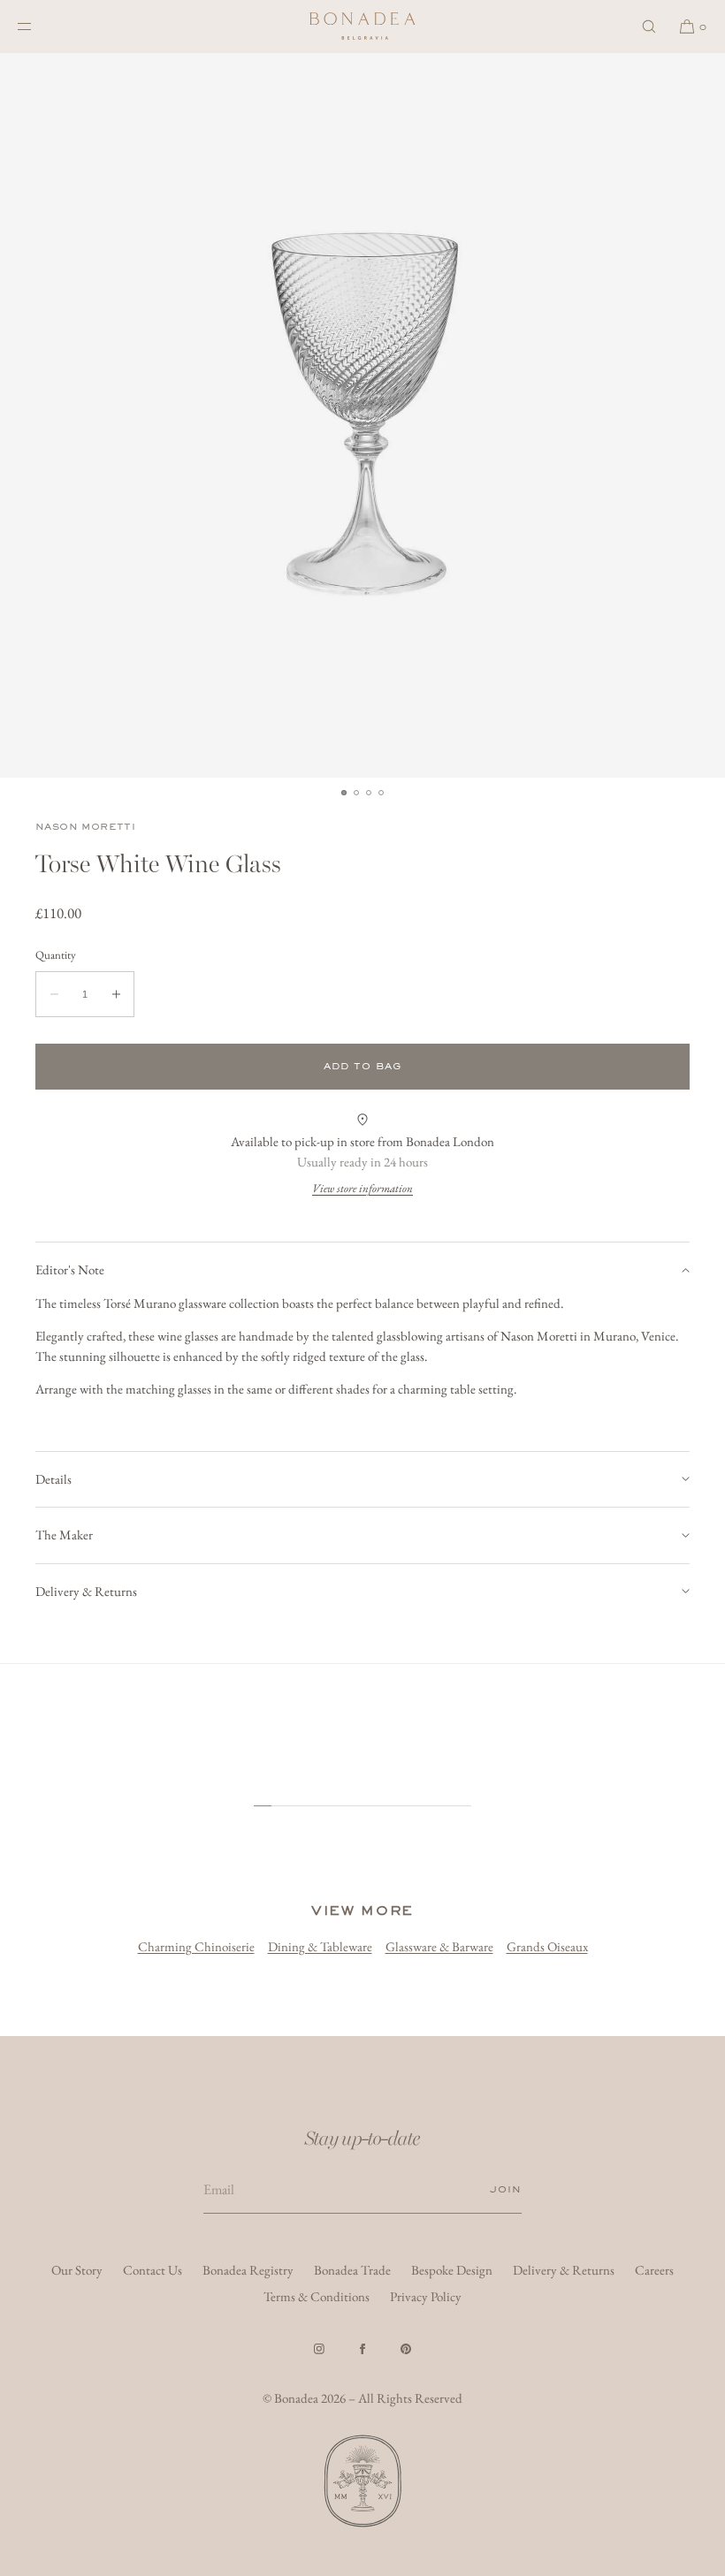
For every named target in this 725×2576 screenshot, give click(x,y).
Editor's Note (70, 1269)
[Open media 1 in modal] (362, 415)
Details (53, 1479)
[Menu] (39, 26)
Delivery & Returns (86, 1591)
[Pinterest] (406, 2349)
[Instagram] (319, 2349)
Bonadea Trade (352, 2270)
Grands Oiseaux (547, 1946)
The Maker (64, 1535)
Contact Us (153, 2270)
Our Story (77, 2270)
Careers (654, 2270)
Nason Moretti (85, 827)
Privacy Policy (426, 2296)
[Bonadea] (362, 27)
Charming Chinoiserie (196, 1946)
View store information (362, 1188)
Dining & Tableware (320, 1946)
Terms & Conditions (317, 2296)
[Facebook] (362, 2349)
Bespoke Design (452, 2270)
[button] (649, 26)
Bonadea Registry (248, 2270)
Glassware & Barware (439, 1946)
